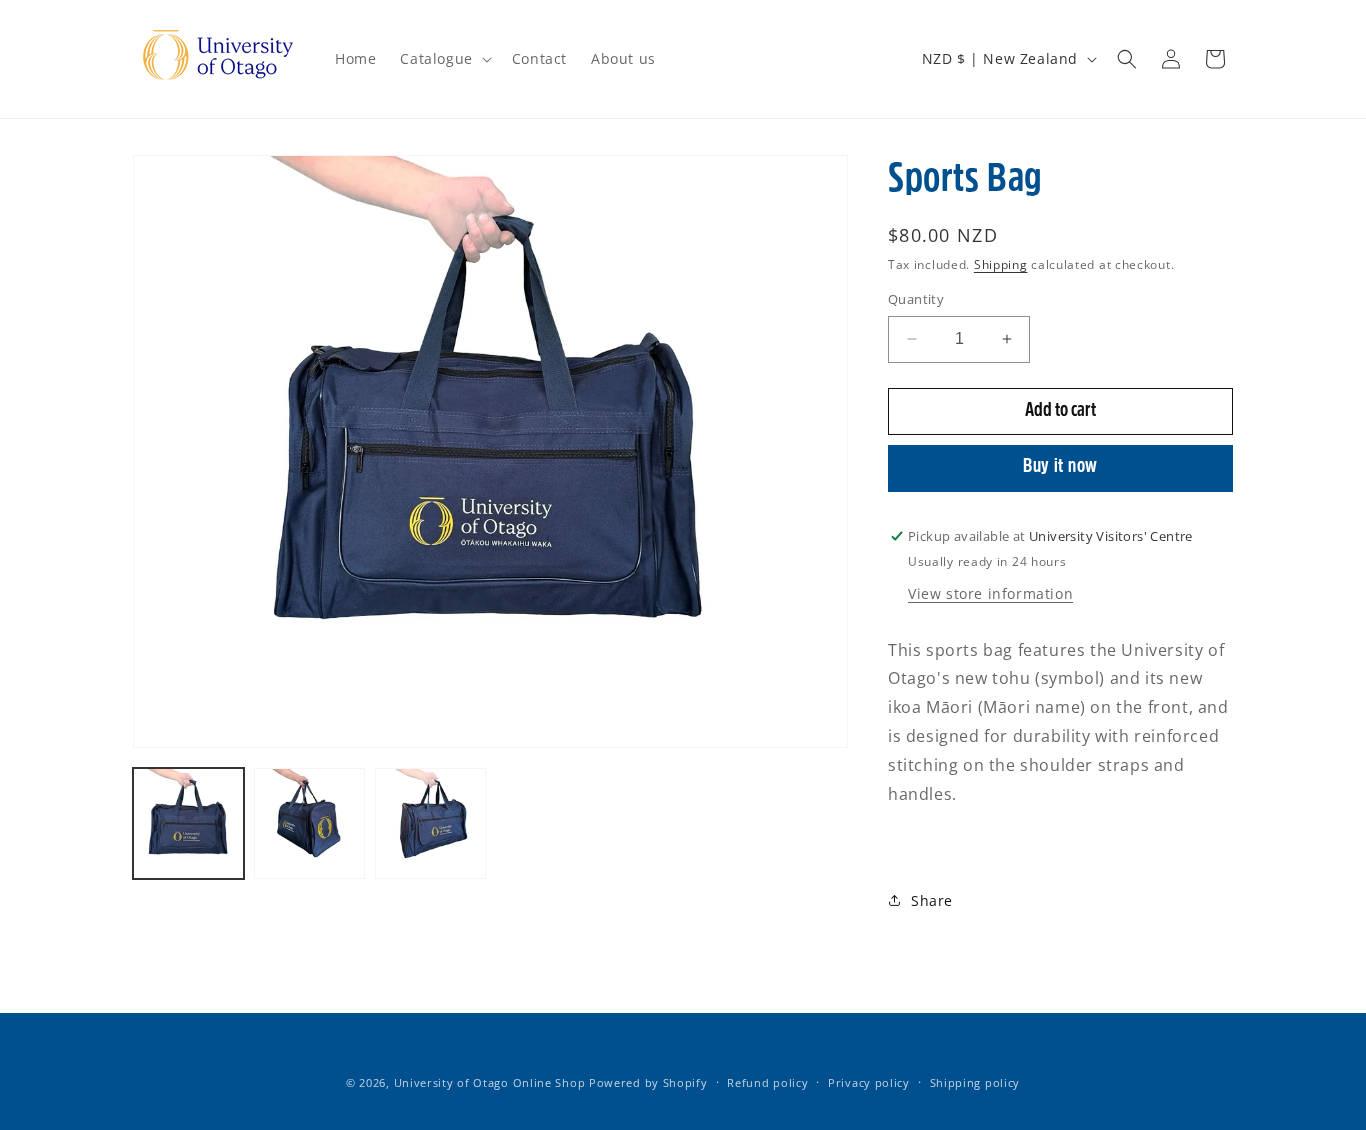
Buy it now (1060, 467)
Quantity (916, 299)
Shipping (1001, 264)
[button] (443, 59)
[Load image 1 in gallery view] (188, 823)
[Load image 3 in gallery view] (430, 823)
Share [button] (932, 900)
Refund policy (767, 1082)
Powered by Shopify (648, 1082)
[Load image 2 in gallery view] (309, 823)
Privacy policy (869, 1082)
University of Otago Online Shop (490, 1082)
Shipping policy (975, 1082)
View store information (990, 593)
